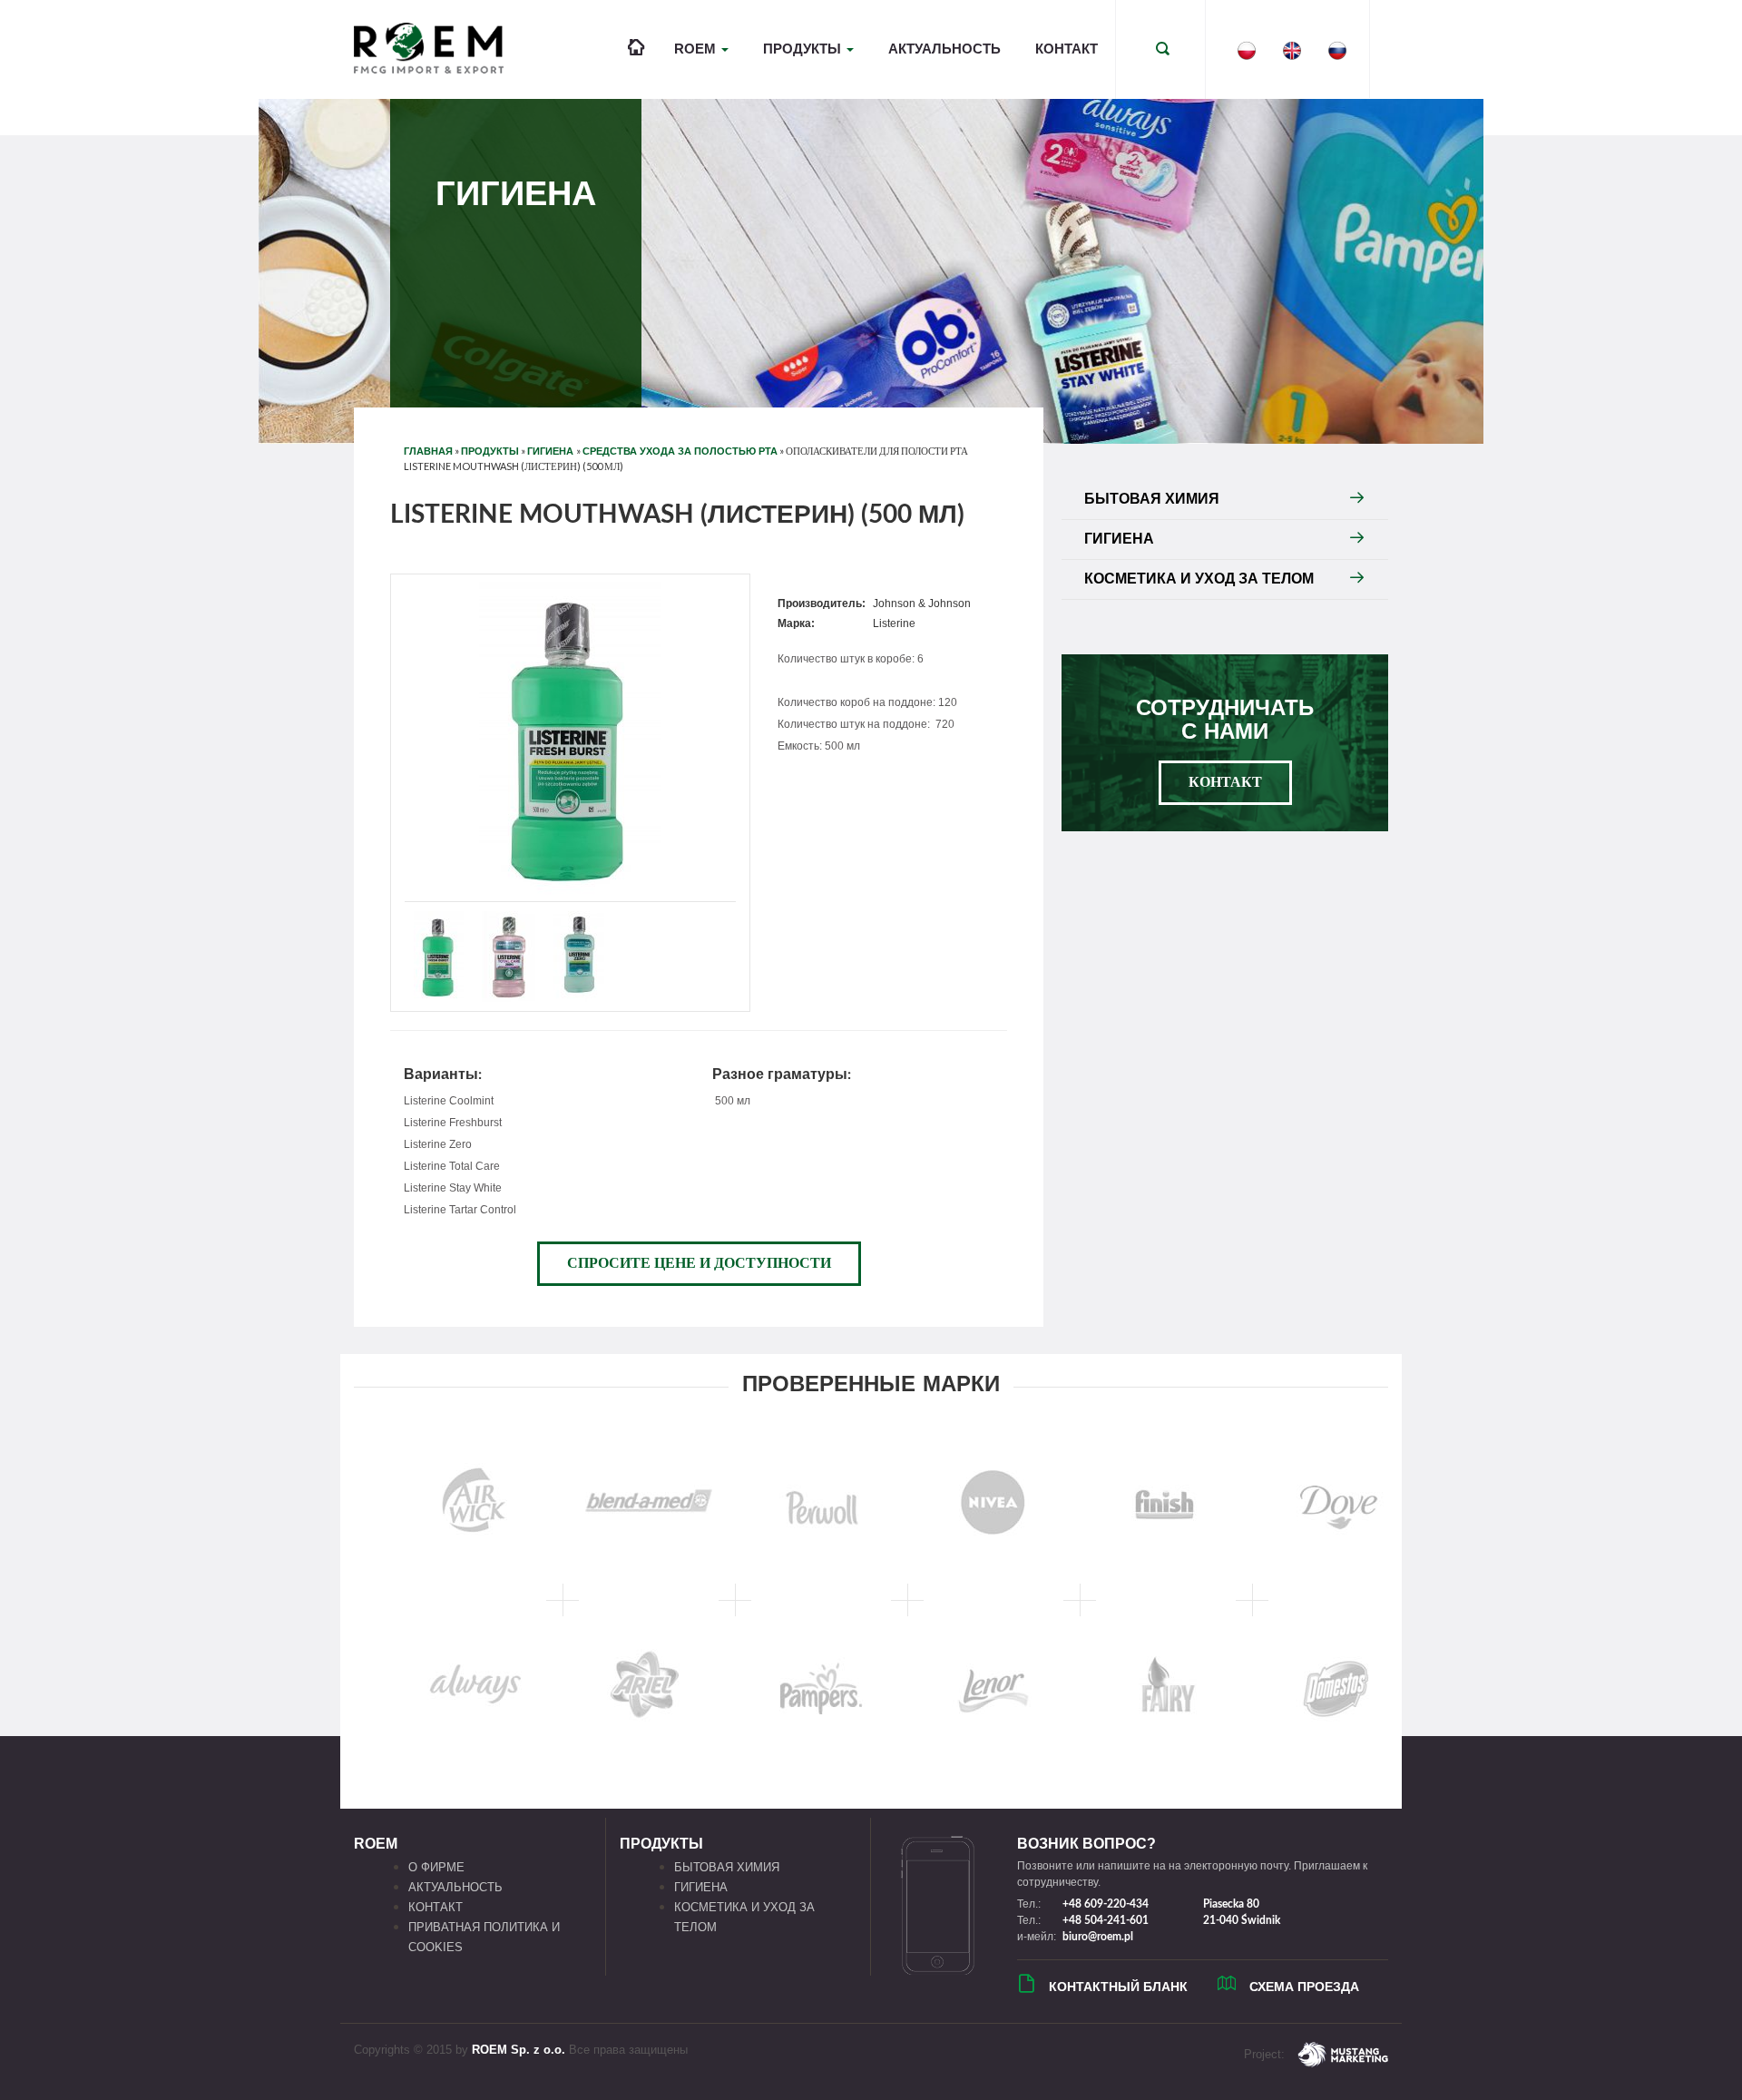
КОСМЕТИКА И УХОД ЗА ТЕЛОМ (1199, 579)
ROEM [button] (697, 49)
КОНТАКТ (1067, 49)
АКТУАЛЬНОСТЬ (944, 49)
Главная (428, 451)
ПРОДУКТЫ (490, 451)
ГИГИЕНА (552, 451)
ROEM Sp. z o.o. (519, 2050)
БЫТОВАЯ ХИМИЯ (1152, 499)
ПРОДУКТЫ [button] (804, 49)
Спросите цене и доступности (699, 1263)
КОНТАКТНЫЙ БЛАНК (1118, 1987)
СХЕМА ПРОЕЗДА (1304, 1987)
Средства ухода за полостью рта (680, 451)
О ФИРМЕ (436, 1867)
